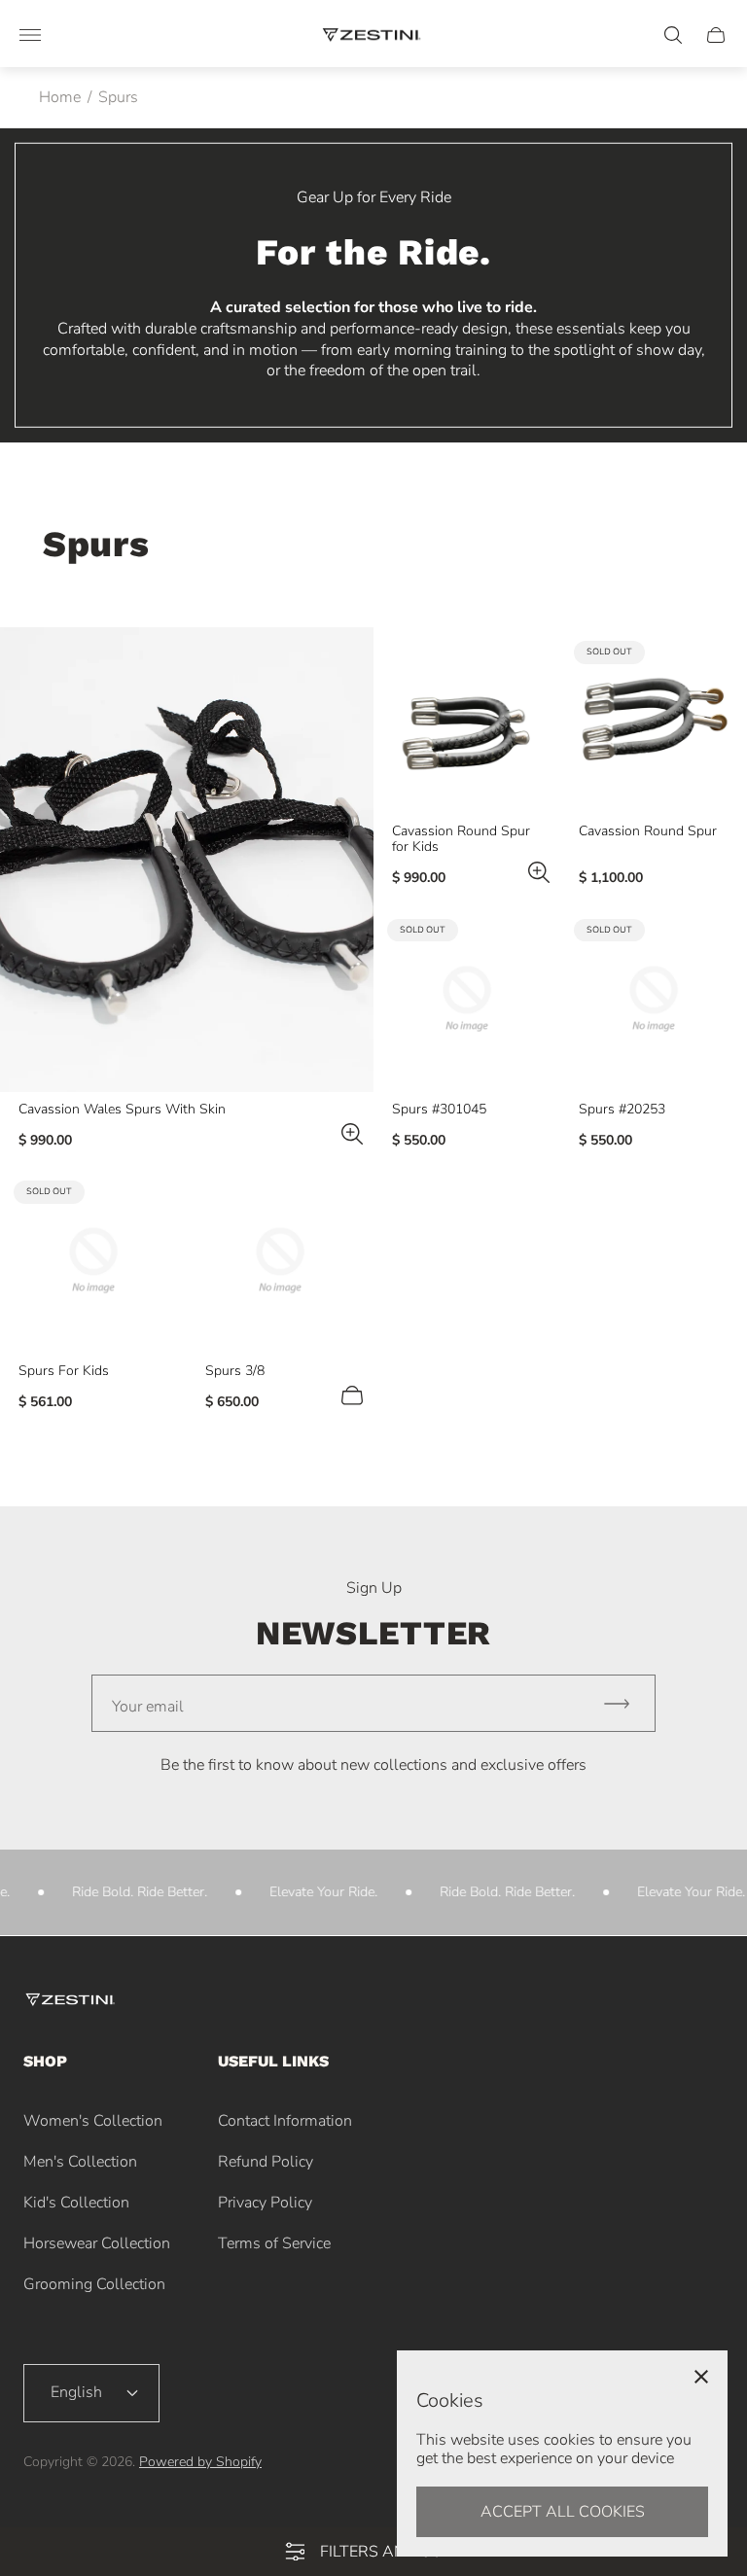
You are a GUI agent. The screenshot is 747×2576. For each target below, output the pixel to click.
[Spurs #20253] (654, 999)
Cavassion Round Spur (648, 831)
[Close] (701, 2377)
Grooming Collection (94, 2284)
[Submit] (625, 1703)
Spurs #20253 (622, 1110)
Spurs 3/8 (235, 1371)
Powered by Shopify (200, 2462)
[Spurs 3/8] (280, 1260)
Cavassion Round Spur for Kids (461, 839)
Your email (148, 1707)
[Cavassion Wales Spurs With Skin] (187, 859)
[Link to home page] (72, 2002)
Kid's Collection (76, 2203)
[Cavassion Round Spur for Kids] (467, 721)
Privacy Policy (265, 2203)
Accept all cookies (563, 2512)
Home (60, 97)
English (76, 2392)
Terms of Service (274, 2243)
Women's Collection (93, 2121)
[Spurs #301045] (467, 999)
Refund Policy (266, 2162)
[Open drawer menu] (30, 35)
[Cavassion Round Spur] (654, 721)
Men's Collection (80, 2162)
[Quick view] (352, 1134)
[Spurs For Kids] (93, 1260)
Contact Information (285, 2121)
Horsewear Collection (97, 2243)
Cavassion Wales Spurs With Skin (122, 1110)
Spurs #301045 (439, 1110)
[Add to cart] (352, 1395)
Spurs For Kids (64, 1371)
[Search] (673, 35)
